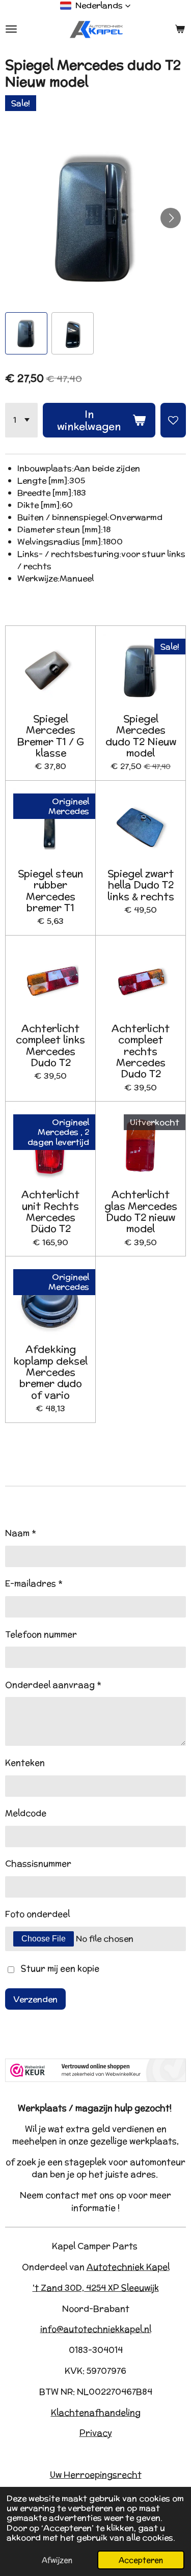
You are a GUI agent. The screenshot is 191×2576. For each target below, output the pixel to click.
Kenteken (25, 1763)
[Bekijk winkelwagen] (180, 29)
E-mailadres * (34, 1583)
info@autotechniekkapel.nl (96, 2329)
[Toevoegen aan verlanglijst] (173, 420)
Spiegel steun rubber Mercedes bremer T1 (50, 891)
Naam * (21, 1533)
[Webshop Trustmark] (95, 2079)
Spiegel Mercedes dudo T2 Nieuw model (141, 736)
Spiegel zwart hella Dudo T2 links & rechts (141, 885)
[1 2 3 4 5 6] (21, 420)
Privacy (96, 2433)
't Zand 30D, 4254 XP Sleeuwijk (96, 2288)
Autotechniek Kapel (128, 2267)
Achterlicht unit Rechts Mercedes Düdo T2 (50, 1212)
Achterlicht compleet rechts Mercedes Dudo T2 (141, 1051)
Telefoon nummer (41, 1634)
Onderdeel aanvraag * (53, 1685)
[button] (95, 6)
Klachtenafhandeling (96, 2413)
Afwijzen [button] (57, 2560)
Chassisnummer (38, 1864)
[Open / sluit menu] (11, 29)
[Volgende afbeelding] (171, 218)
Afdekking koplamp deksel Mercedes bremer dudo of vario (50, 1372)
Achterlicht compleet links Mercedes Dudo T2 (50, 1046)
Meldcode (26, 1813)
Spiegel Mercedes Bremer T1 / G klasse (50, 736)
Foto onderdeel (37, 1914)
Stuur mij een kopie (60, 1969)
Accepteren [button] (141, 2560)
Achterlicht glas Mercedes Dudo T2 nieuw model (141, 1212)
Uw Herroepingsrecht (96, 2475)
